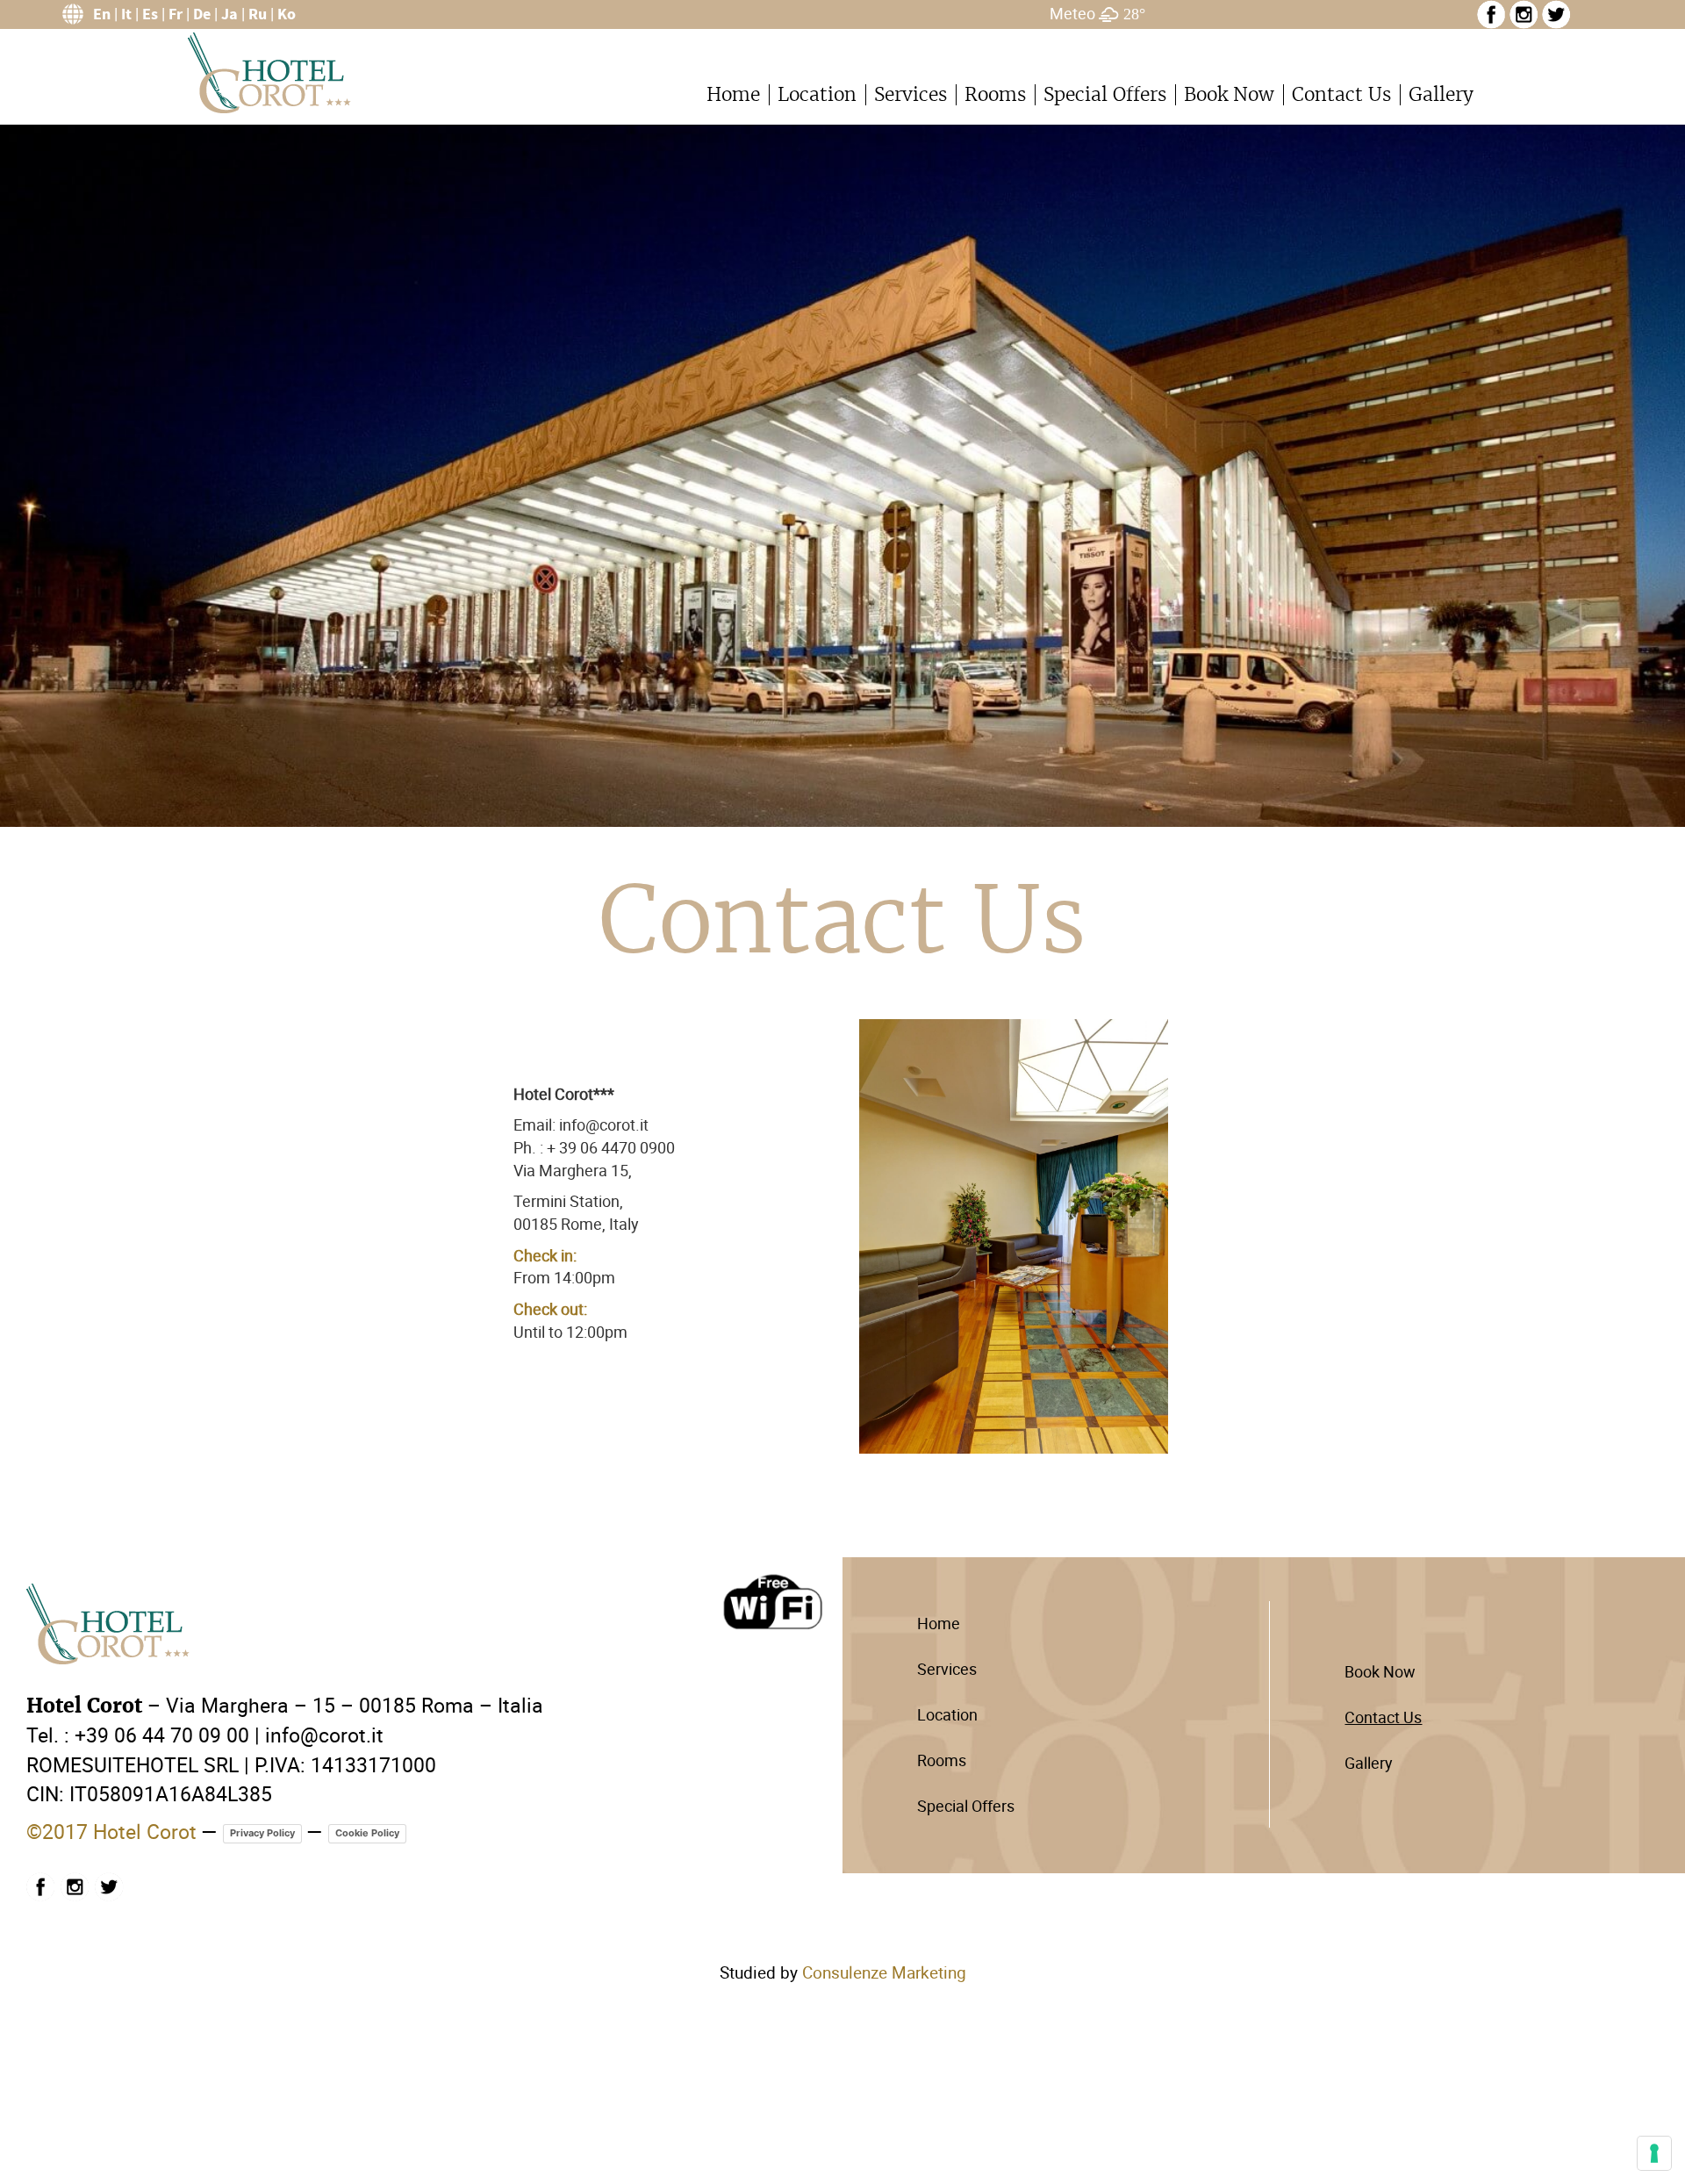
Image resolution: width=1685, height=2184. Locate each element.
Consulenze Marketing (884, 1972)
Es (150, 14)
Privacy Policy (262, 1833)
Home (733, 94)
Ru (258, 14)
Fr (176, 14)
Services (911, 94)
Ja (229, 14)
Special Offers (1105, 94)
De (202, 14)
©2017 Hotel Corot (111, 1831)
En (102, 14)
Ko (287, 14)
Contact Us (1341, 94)
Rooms (995, 94)
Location (817, 94)
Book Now (1229, 94)
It (126, 14)
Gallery (1441, 94)
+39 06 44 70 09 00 (162, 1735)
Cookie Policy (367, 1833)
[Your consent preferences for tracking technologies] (1654, 2153)
